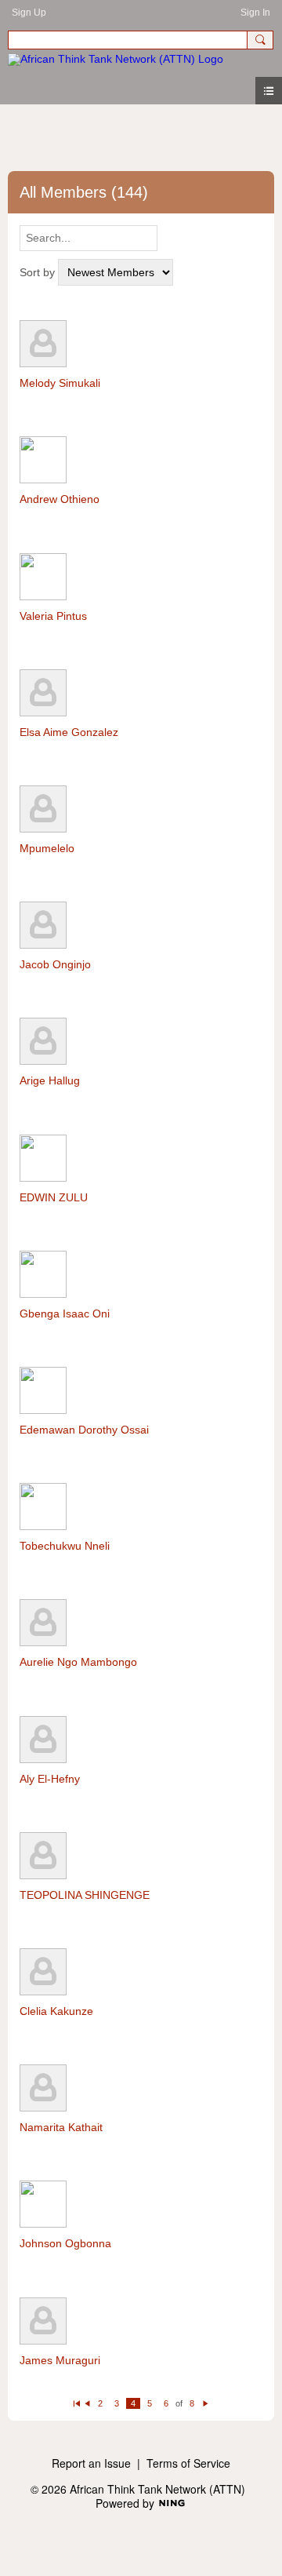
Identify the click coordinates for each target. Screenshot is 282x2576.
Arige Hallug (50, 1080)
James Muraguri (60, 2360)
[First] (76, 2403)
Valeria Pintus (53, 616)
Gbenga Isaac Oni (65, 1314)
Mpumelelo (47, 848)
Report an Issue (91, 2463)
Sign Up (29, 13)
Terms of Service (188, 2463)
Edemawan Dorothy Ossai (84, 1430)
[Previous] (87, 2403)
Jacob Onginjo (55, 964)
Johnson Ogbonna (65, 2243)
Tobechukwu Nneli (65, 1546)
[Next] (206, 2403)
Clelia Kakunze (56, 2011)
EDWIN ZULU (54, 1197)
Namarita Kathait (61, 2127)
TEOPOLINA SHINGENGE (85, 1895)
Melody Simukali (60, 383)
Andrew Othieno (60, 499)
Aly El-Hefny (50, 1779)
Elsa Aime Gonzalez (69, 732)
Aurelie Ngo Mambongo (78, 1662)
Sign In (255, 13)
